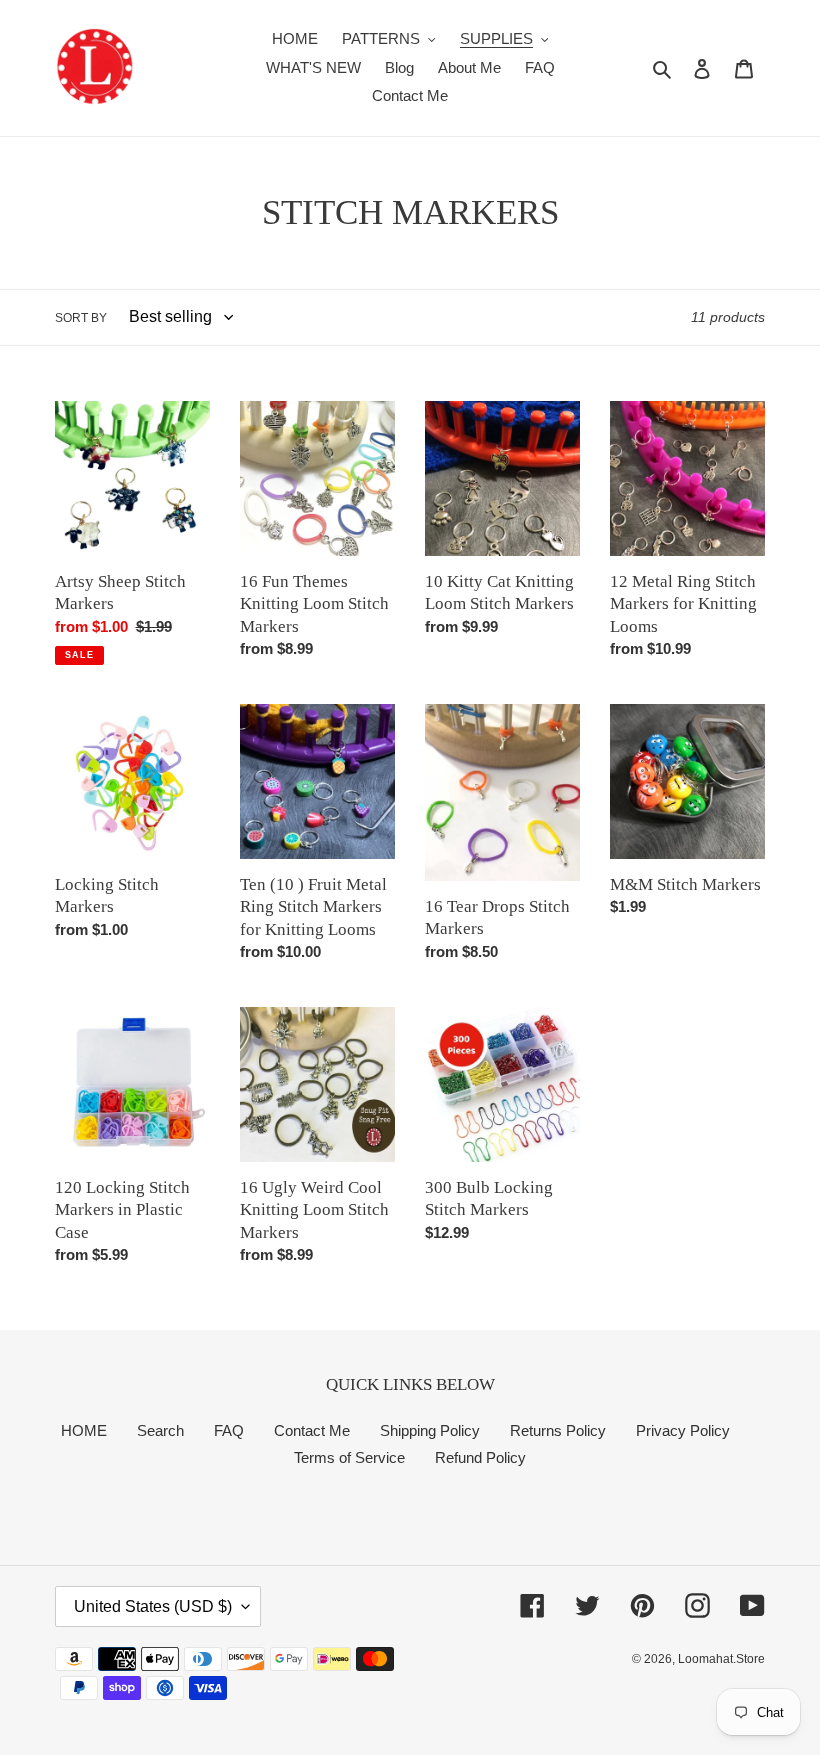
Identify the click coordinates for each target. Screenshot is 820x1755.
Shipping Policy (430, 1430)
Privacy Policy (683, 1430)
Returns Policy (558, 1430)
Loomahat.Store (721, 1659)
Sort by (81, 318)
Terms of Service (349, 1457)
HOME (84, 1430)
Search (160, 1430)
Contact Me (312, 1430)
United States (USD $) (153, 1606)
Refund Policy (480, 1457)
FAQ (229, 1430)
